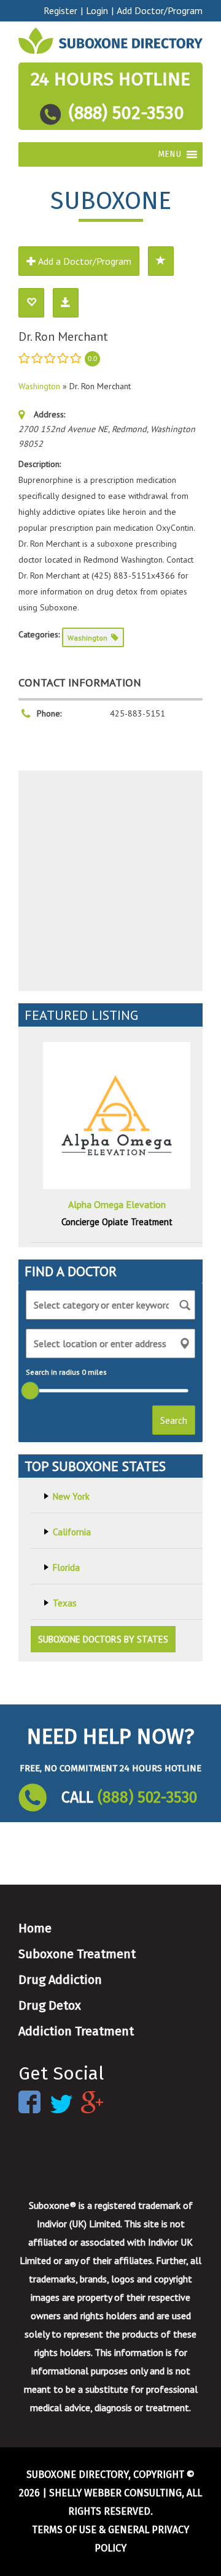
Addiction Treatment (76, 2031)
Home (35, 1928)
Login (97, 10)
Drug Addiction (60, 1980)
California (72, 1532)
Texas (65, 1603)
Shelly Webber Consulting (115, 2493)
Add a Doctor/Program (84, 261)
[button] (169, 154)
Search (174, 1420)
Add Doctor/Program (160, 10)
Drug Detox (50, 2005)
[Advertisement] (110, 881)
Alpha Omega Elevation (117, 1204)
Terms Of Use (64, 2530)
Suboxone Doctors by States (103, 1639)
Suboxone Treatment (77, 1954)
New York (71, 1496)
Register (60, 10)
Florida (66, 1567)
